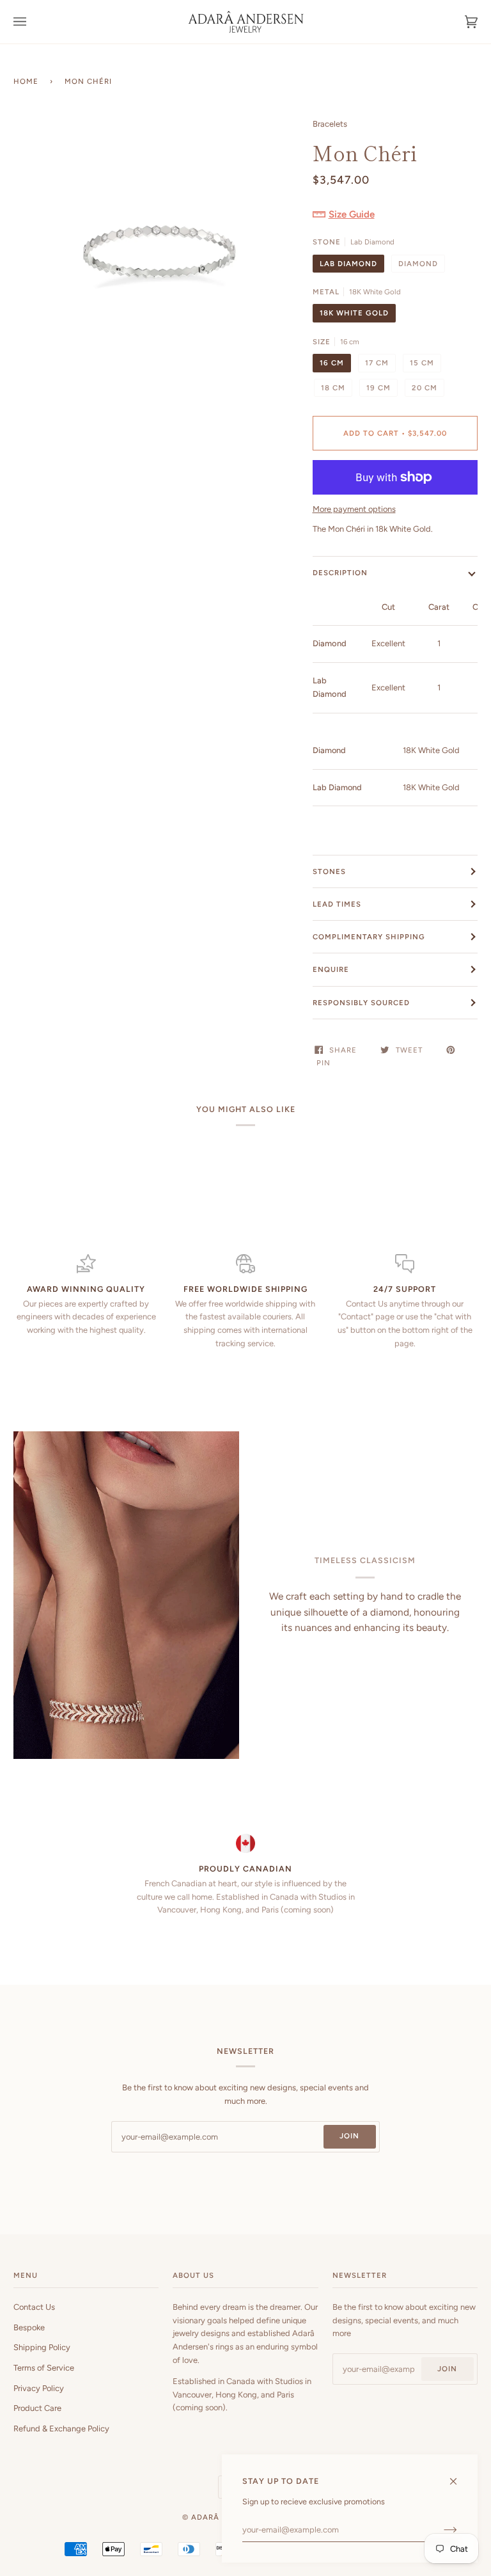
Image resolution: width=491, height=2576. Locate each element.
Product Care (37, 2408)
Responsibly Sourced (361, 1003)
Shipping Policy (42, 2347)
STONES (329, 871)
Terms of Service (44, 2368)
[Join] (440, 2530)
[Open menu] (33, 22)
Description (340, 573)
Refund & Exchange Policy (61, 2429)
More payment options (354, 509)
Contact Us (34, 2307)
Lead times (337, 904)
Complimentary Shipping (369, 937)
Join (349, 2136)
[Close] (459, 2476)
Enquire (331, 969)
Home (26, 81)
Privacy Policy (39, 2388)
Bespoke (29, 2327)
